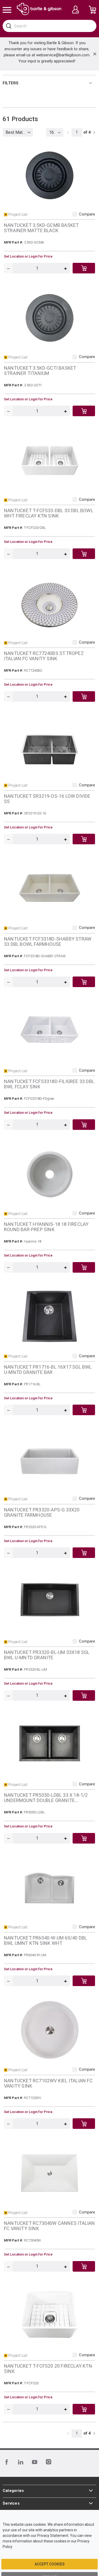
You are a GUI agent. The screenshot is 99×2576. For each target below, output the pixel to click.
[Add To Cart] (84, 268)
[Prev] (68, 132)
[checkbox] (75, 214)
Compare (87, 214)
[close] (95, 54)
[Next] (94, 132)
